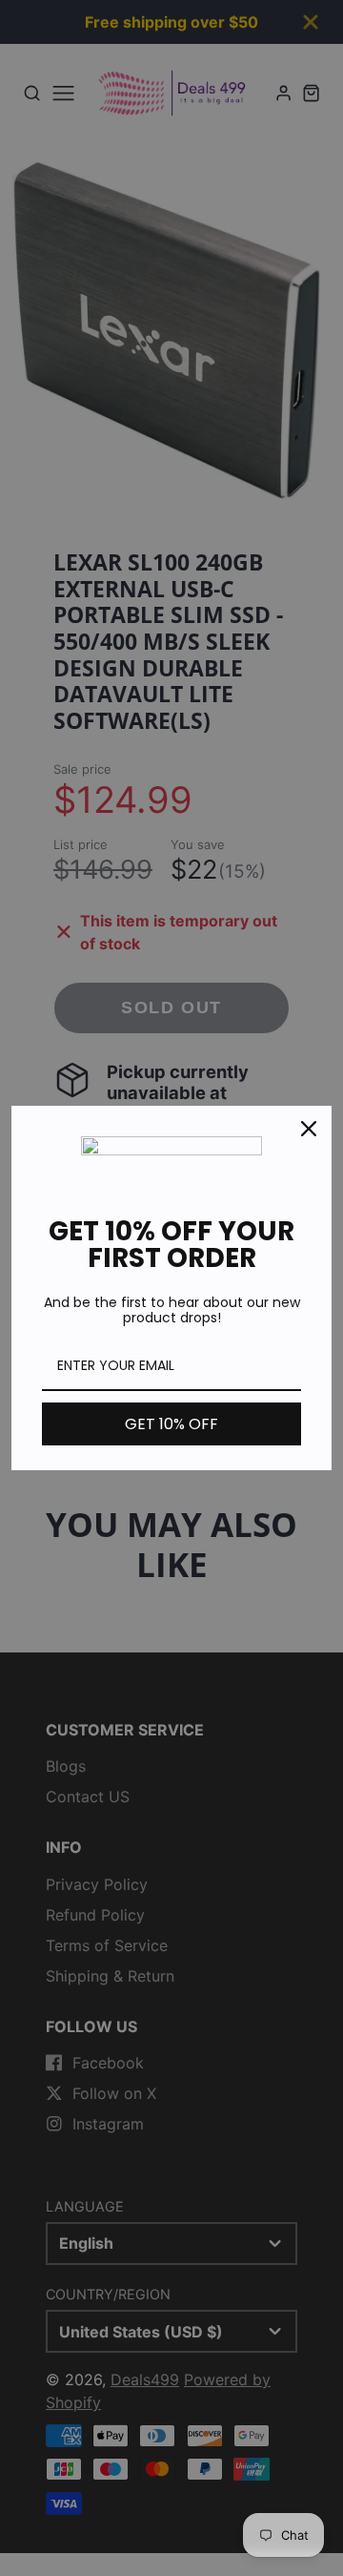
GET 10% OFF (171, 1424)
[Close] (309, 1129)
